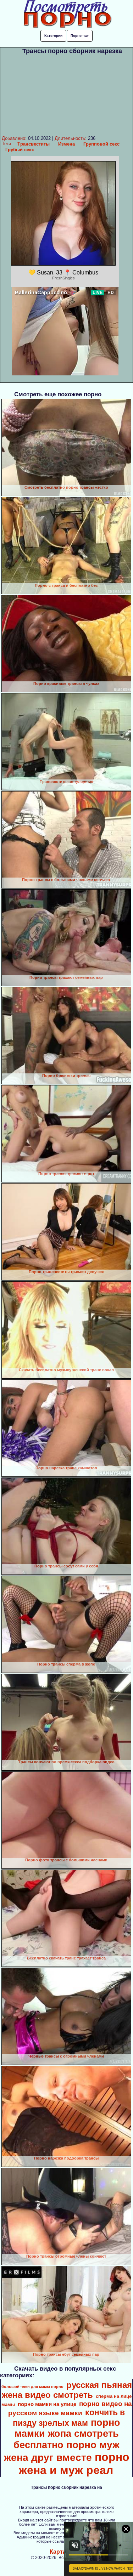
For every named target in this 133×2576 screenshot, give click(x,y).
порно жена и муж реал (74, 2464)
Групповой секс (101, 144)
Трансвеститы (34, 144)
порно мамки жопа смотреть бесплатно (67, 2434)
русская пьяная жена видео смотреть (67, 2390)
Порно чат (80, 36)
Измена (66, 144)
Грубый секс (20, 150)
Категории (53, 36)
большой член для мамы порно (32, 2387)
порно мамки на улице (47, 2404)
